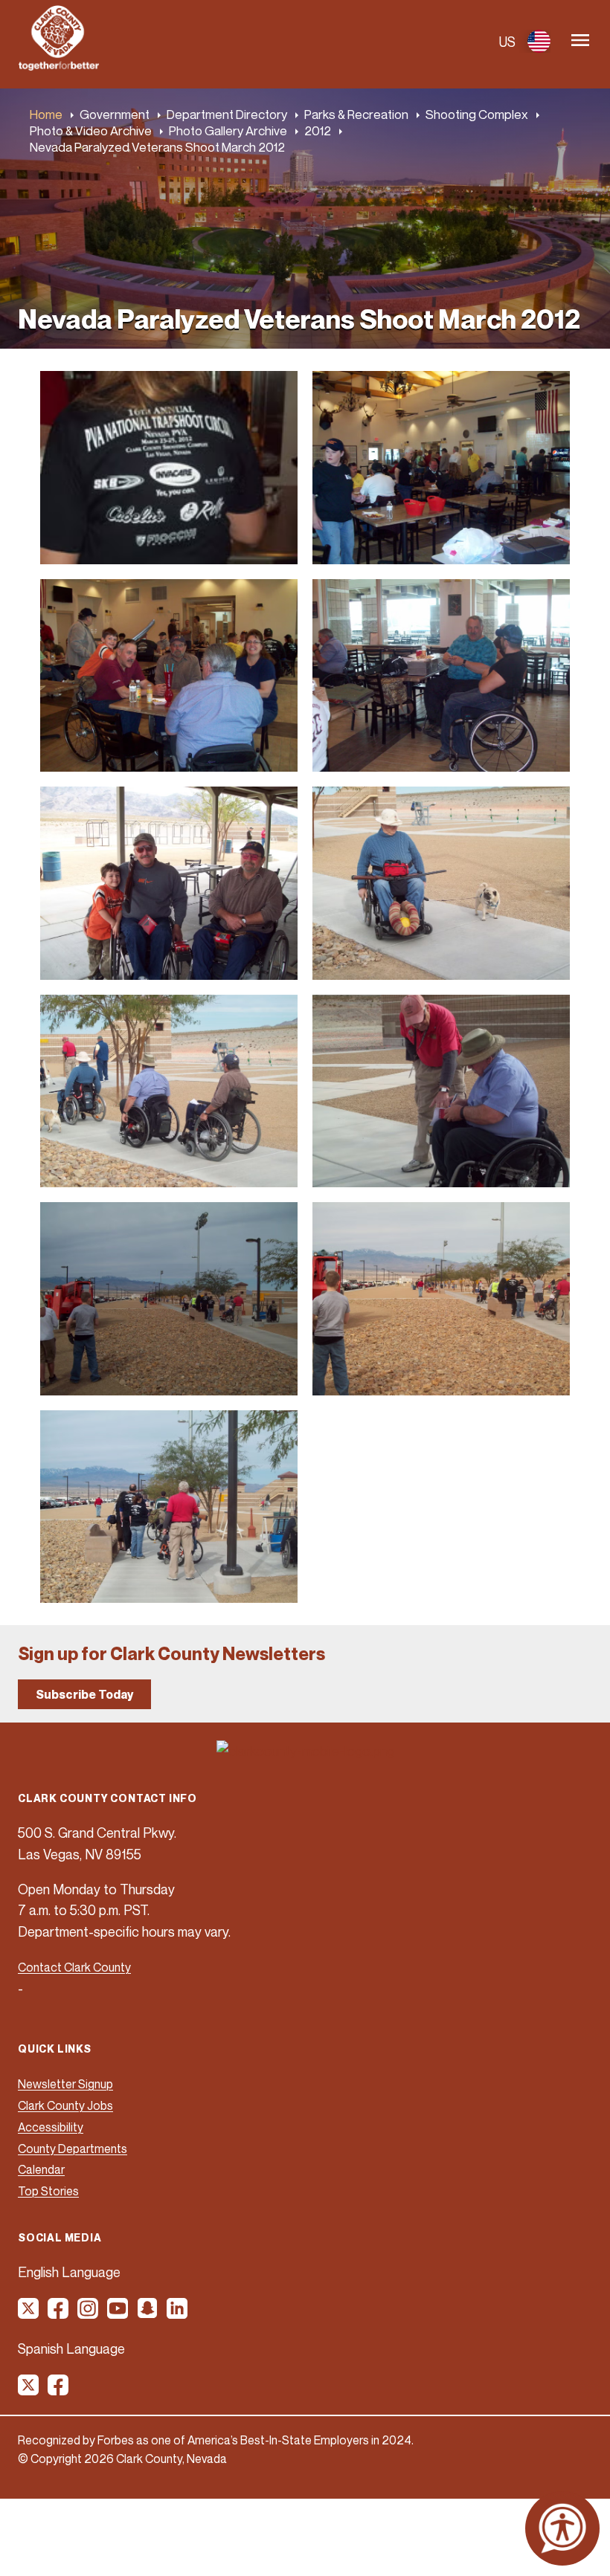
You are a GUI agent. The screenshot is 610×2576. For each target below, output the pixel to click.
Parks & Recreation (356, 114)
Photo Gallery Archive (228, 130)
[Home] (59, 66)
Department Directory (227, 114)
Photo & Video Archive (91, 130)
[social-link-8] (59, 2390)
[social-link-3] (89, 2314)
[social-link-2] (59, 2314)
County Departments (73, 2149)
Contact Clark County (74, 1967)
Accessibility (51, 2127)
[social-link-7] (29, 2390)
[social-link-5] (148, 2314)
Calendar (41, 2169)
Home (46, 114)
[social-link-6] (178, 2314)
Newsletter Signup (65, 2084)
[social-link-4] (118, 2314)
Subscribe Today (84, 1694)
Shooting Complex (477, 114)
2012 (318, 130)
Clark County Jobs (65, 2105)
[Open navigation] (580, 41)
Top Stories (48, 2191)
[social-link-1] (29, 2314)
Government (115, 114)
